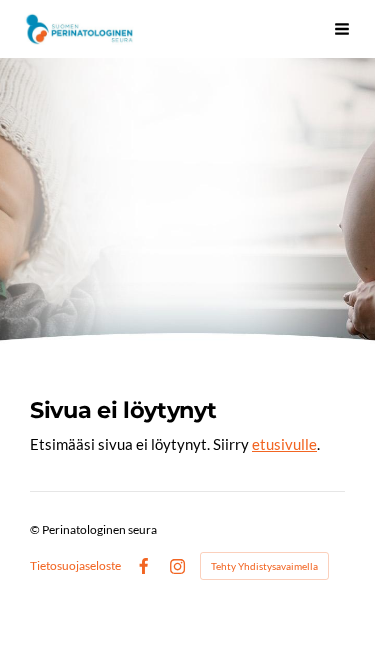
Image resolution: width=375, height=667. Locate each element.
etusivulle (284, 444)
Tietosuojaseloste (75, 566)
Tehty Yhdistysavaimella (264, 566)
